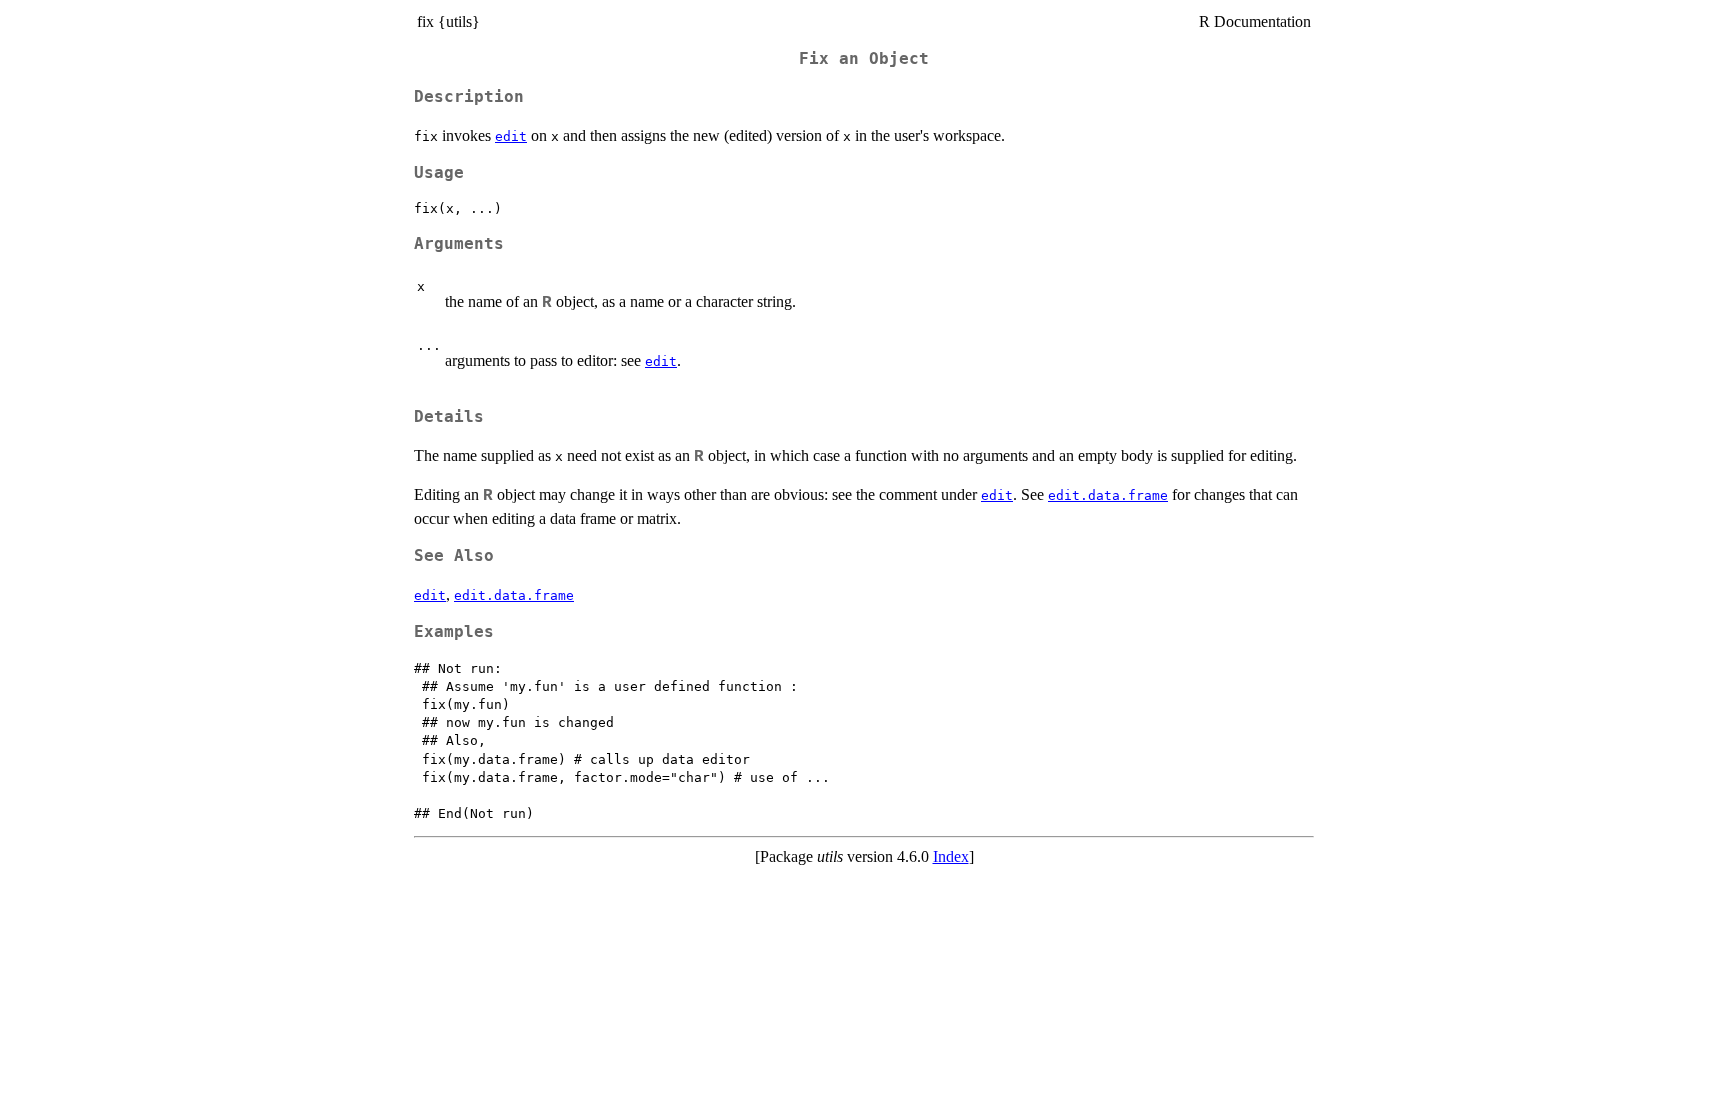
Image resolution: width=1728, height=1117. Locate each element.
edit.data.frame (1108, 495)
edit (511, 136)
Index (951, 856)
